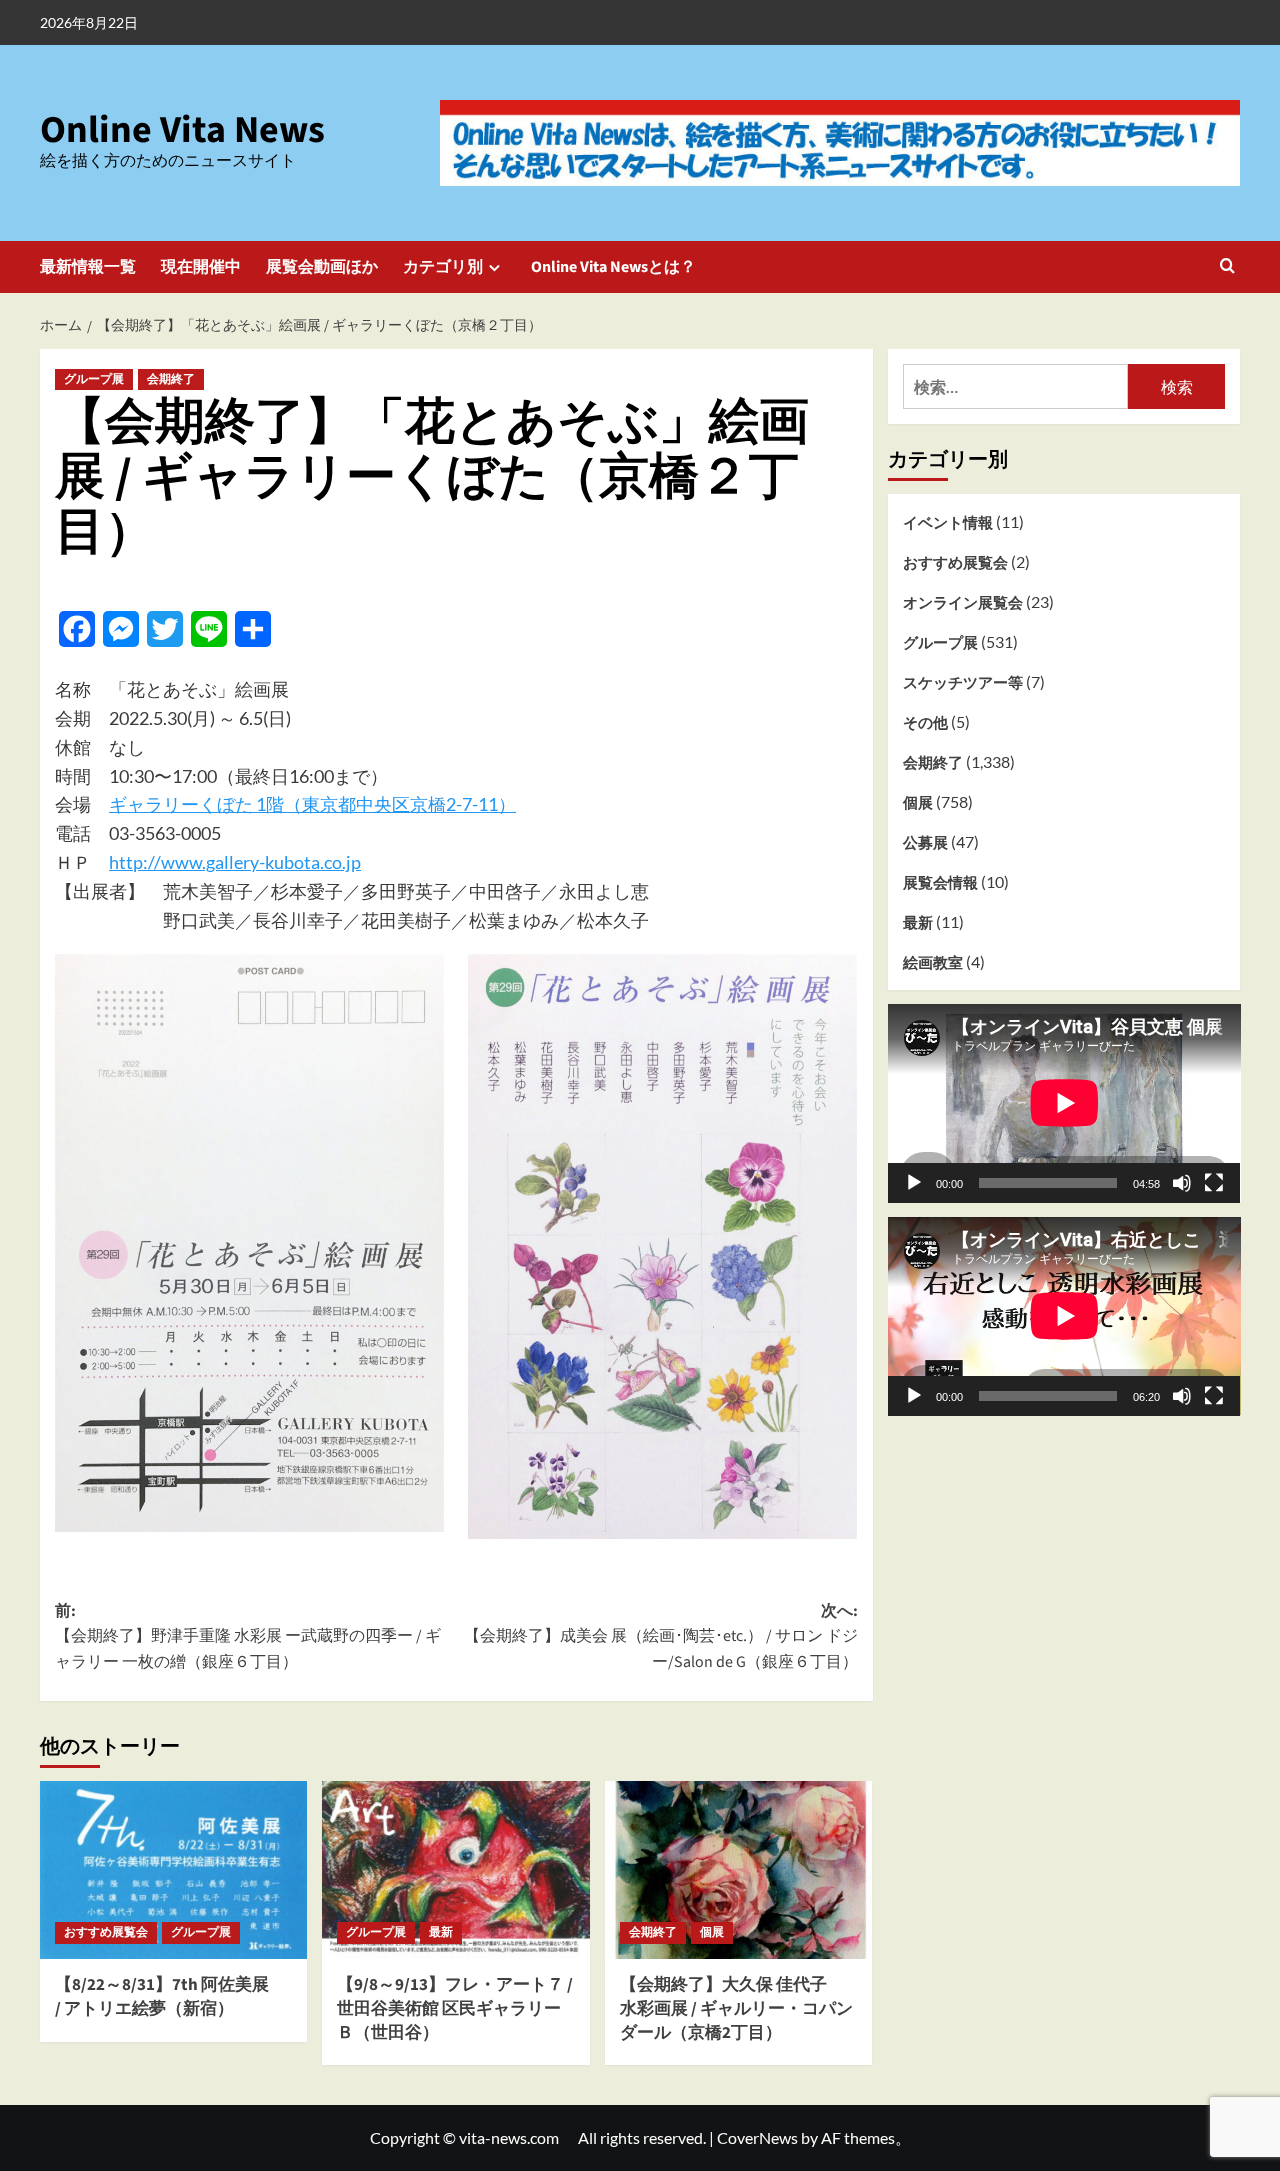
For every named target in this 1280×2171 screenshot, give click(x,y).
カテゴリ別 (443, 267)
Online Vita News (182, 130)
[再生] (914, 1182)
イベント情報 (948, 522)
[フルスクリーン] (1214, 1182)
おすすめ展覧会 (106, 1932)
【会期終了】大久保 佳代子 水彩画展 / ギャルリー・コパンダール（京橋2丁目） (736, 2009)
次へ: (660, 1636)
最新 (441, 1932)
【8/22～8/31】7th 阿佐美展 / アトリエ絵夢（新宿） (162, 1997)
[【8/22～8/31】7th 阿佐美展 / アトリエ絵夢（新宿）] (173, 1870)
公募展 (925, 842)
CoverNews (757, 2137)
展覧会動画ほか (322, 267)
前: (248, 1636)
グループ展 (94, 379)
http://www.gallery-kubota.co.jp (235, 862)
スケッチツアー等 (963, 682)
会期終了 (171, 379)
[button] (1227, 267)
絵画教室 (933, 962)
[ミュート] (1182, 1182)
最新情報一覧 (88, 267)
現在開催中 (201, 267)
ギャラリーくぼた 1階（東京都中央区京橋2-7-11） (312, 804)
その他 (925, 722)
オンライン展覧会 (963, 602)
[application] (1064, 1103)
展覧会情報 (940, 882)
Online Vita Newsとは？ (613, 267)
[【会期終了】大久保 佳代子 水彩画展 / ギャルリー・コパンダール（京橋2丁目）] (738, 1870)
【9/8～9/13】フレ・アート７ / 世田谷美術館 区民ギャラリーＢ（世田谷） (455, 2009)
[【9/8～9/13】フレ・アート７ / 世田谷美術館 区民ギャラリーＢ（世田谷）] (455, 1870)
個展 (712, 1932)
